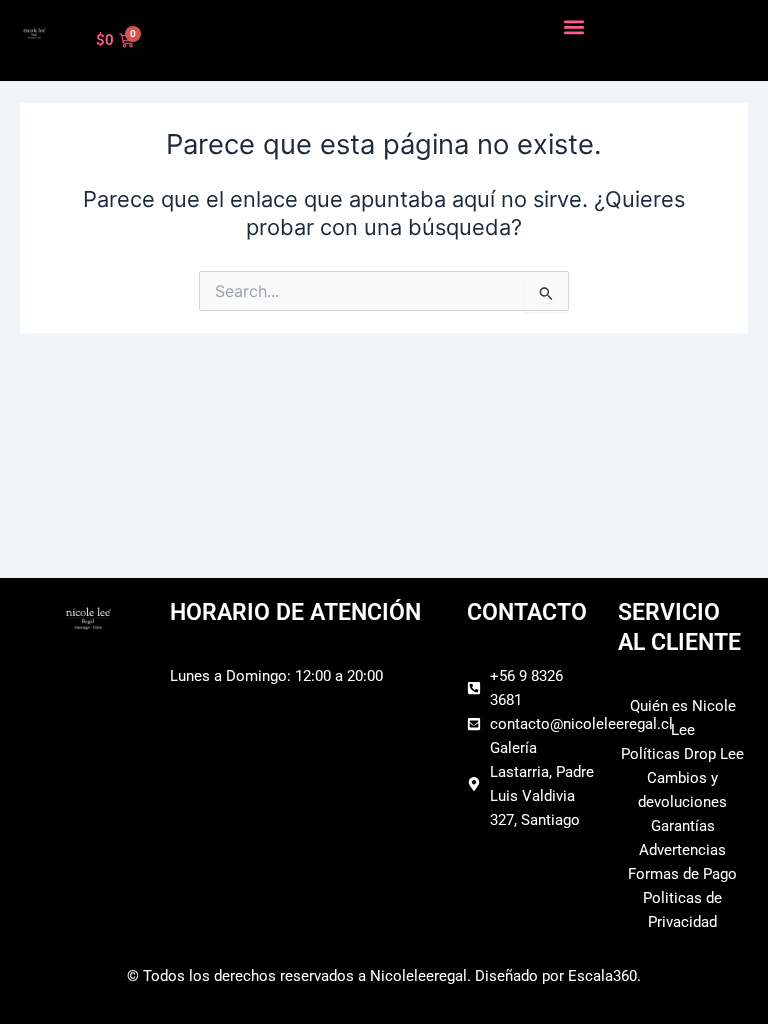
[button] (574, 26)
